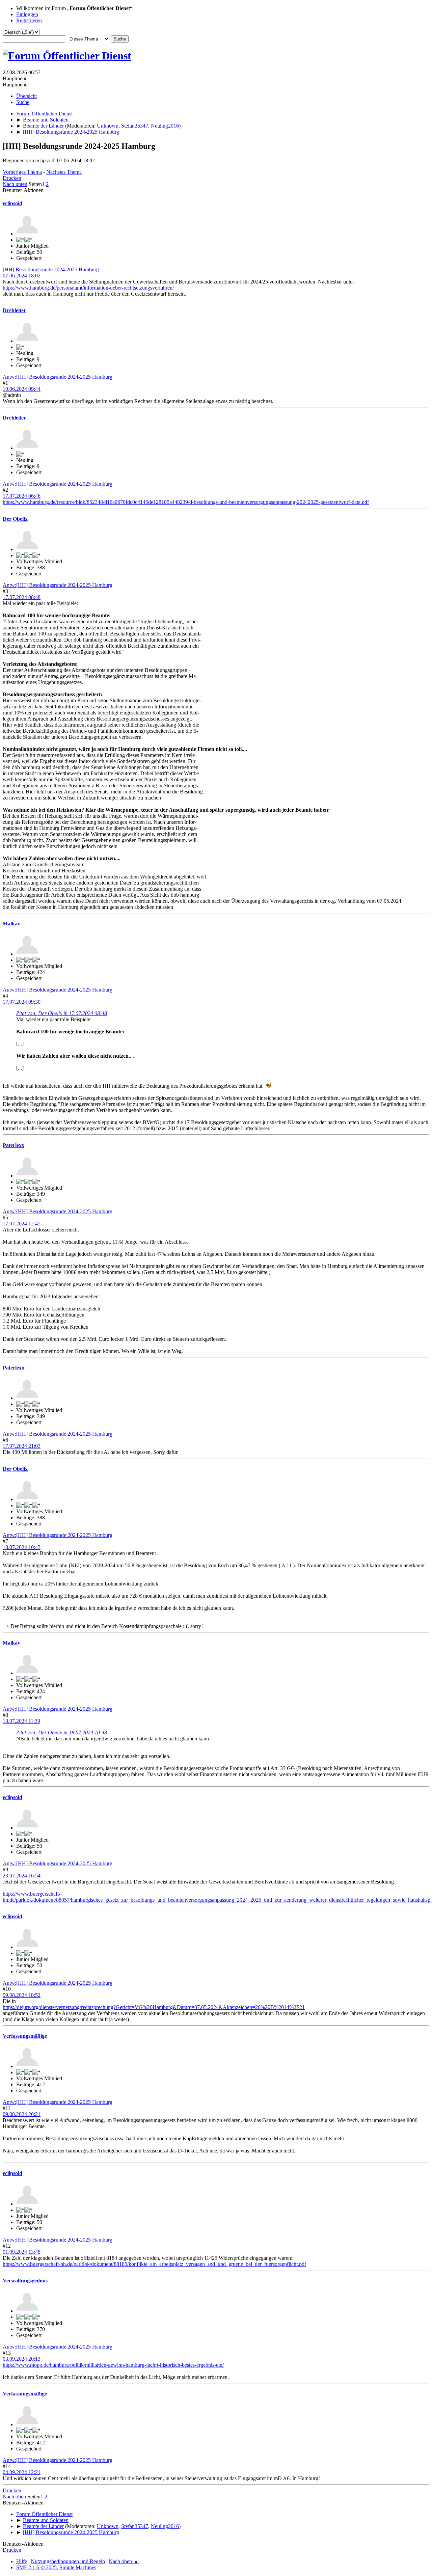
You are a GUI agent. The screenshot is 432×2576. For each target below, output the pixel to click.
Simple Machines (78, 2567)
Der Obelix (15, 519)
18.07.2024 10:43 (22, 1547)
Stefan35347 (135, 126)
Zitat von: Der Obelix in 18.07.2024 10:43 (62, 1732)
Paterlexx (13, 1145)
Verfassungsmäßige (25, 2036)
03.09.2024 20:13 (22, 2359)
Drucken (12, 178)
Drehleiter (14, 310)
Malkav (11, 924)
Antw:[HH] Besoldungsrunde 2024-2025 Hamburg (58, 377)
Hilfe (22, 2561)
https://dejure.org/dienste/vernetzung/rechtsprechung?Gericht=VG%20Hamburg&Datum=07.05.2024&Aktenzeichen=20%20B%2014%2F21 (154, 2007)
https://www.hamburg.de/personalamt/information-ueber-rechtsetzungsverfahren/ (88, 288)
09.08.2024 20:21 (22, 2114)
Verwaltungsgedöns (25, 2281)
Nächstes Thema (64, 172)
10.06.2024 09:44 (22, 389)
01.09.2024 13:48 (22, 2252)
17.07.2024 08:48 (22, 597)
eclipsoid (12, 203)
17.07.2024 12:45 (22, 1224)
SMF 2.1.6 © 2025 (36, 2567)
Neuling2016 (165, 126)
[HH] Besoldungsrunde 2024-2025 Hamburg (51, 269)
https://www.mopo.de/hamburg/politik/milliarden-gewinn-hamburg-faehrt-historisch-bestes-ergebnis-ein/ (113, 2365)
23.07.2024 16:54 (22, 1876)
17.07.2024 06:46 (22, 496)
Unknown (108, 126)
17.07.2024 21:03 (22, 1446)
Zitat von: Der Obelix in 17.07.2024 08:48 (62, 1013)
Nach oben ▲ (124, 2561)
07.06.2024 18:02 (22, 276)
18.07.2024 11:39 (21, 1721)
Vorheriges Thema (22, 172)
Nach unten (15, 184)
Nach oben (14, 2497)
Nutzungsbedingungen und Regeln (68, 2561)
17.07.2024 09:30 (22, 1002)
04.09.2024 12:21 (22, 2472)
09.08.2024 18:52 (22, 1995)
